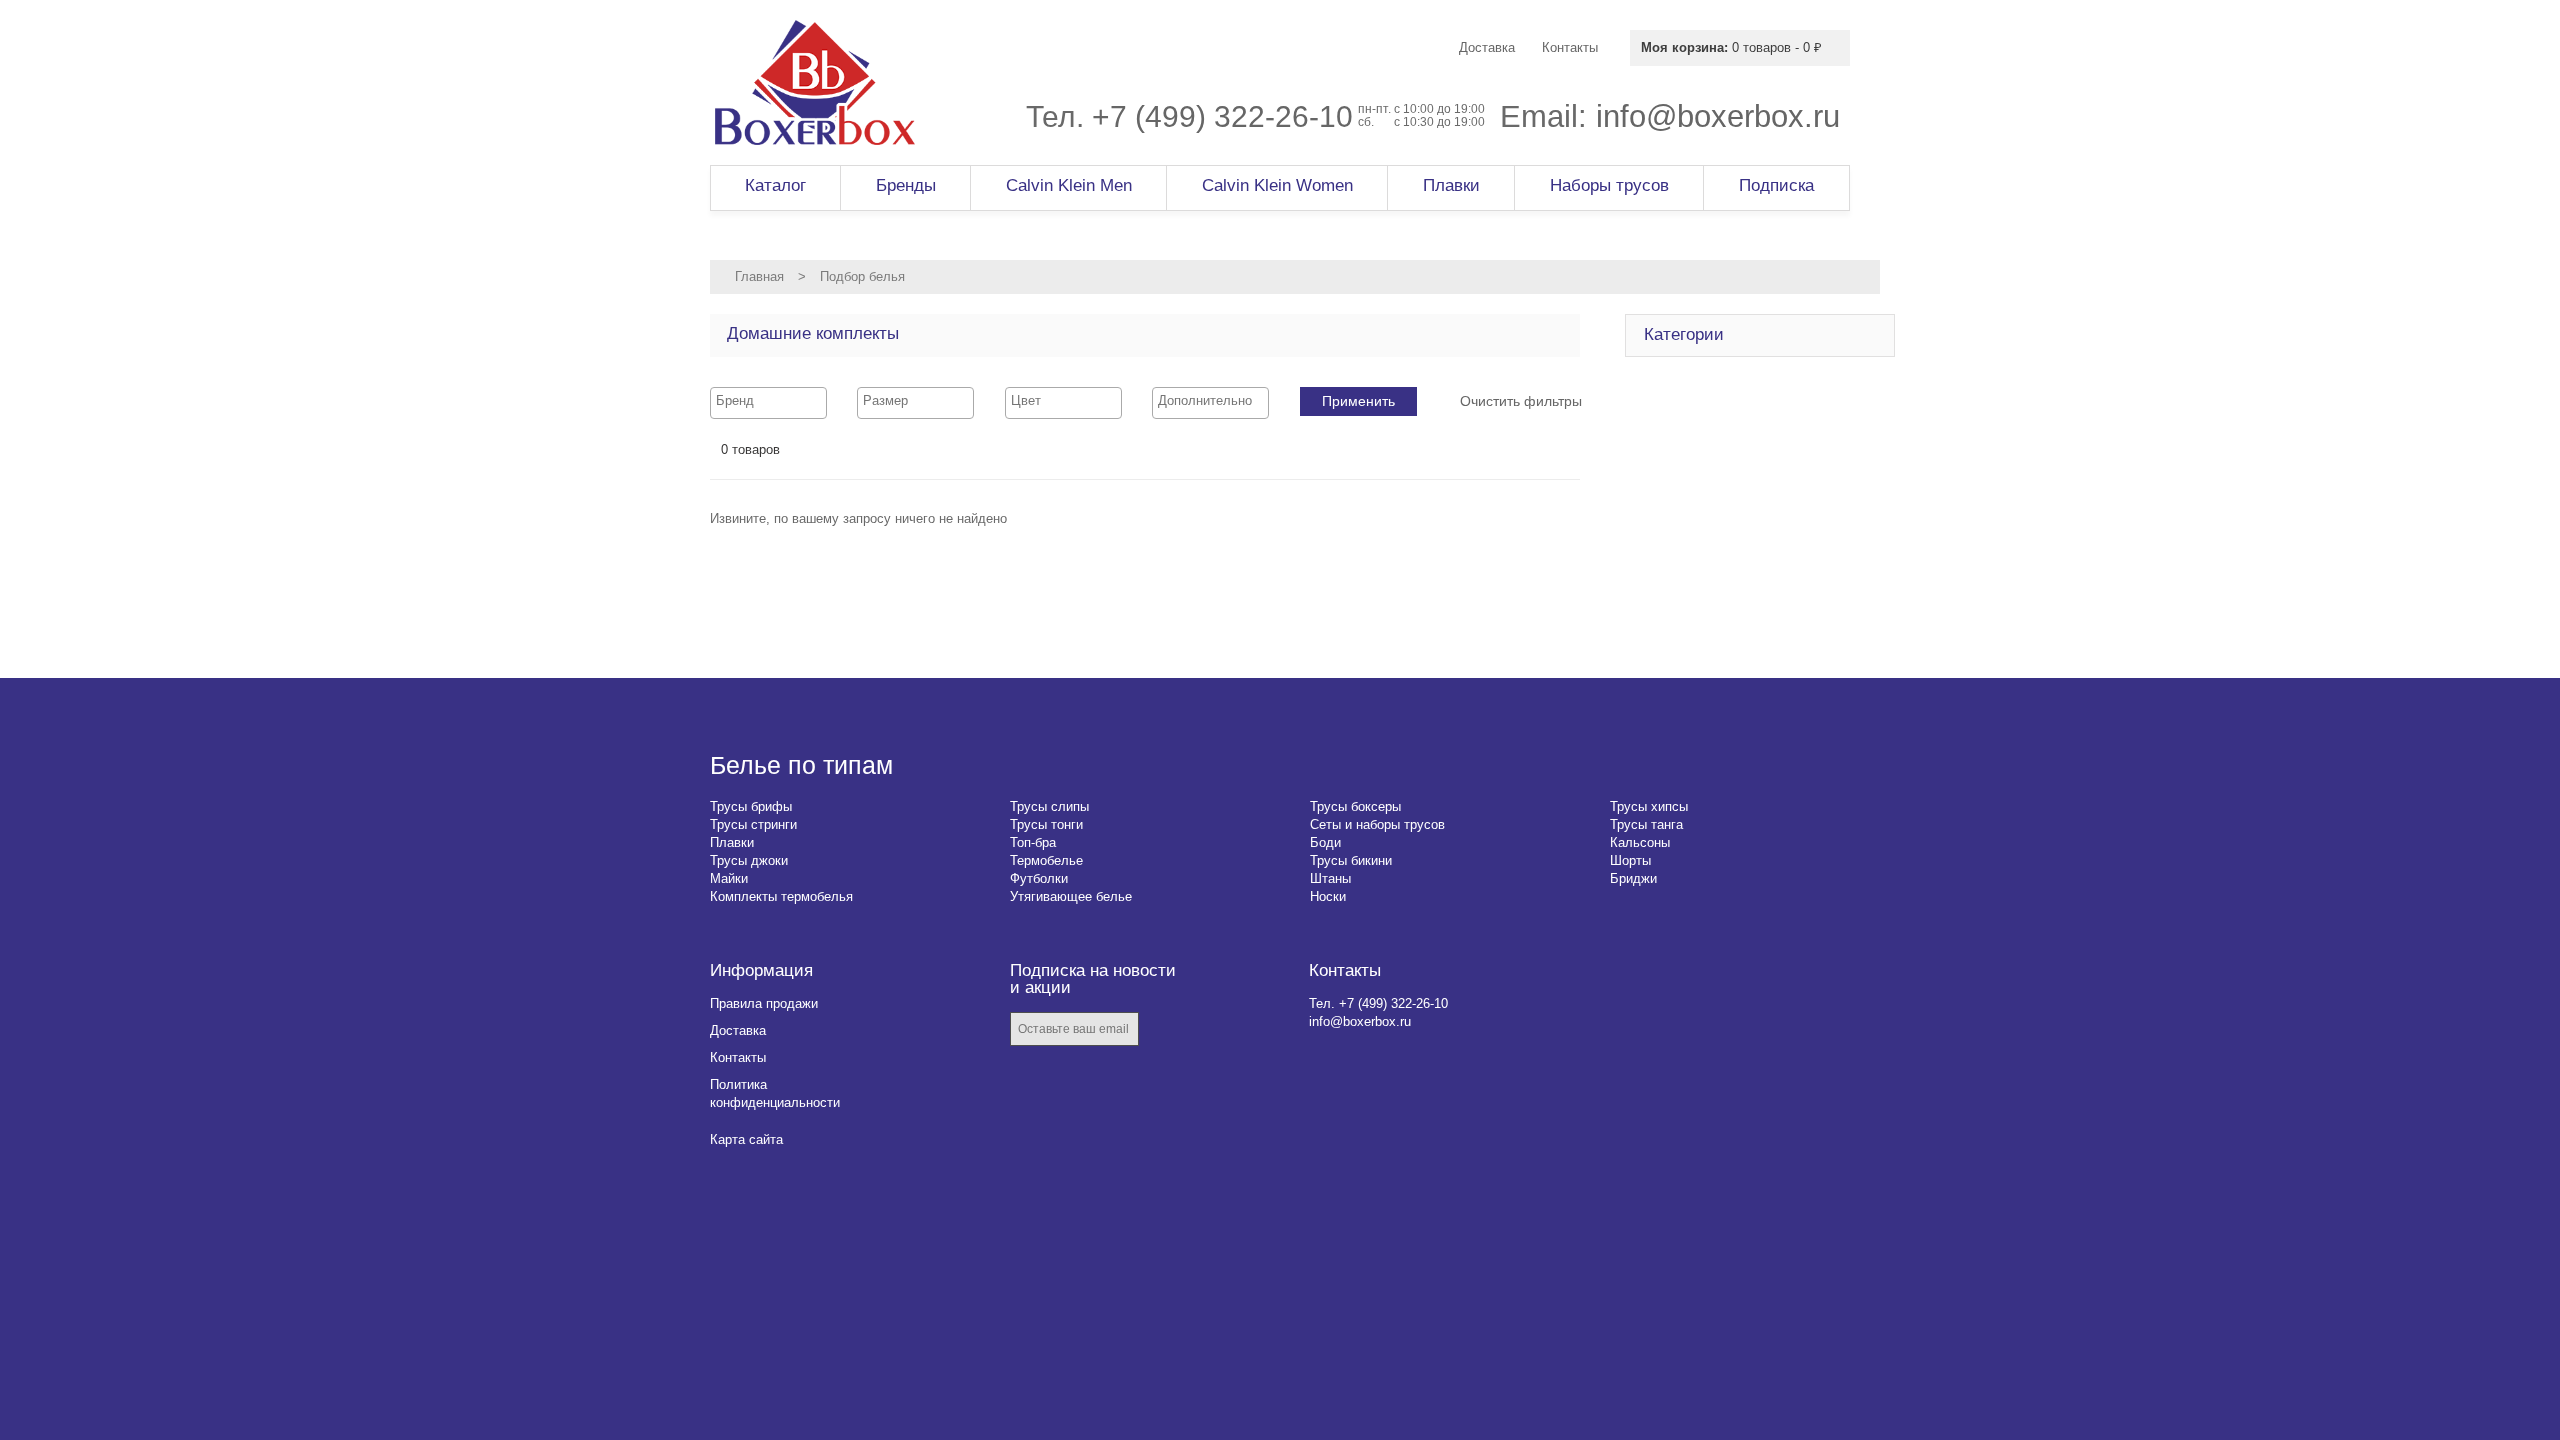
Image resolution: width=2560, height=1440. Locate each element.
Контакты (738, 1057)
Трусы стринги (753, 824)
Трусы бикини (1351, 860)
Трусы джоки (749, 860)
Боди (1325, 842)
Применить (1358, 401)
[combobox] (768, 403)
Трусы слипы (1049, 806)
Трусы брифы (751, 806)
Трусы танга (1646, 824)
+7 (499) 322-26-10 (1222, 116)
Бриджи (1633, 878)
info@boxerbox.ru (1718, 116)
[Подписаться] (1168, 1030)
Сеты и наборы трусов (1377, 824)
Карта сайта (746, 1139)
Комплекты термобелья (781, 896)
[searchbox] (768, 400)
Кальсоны (1640, 842)
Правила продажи (764, 1003)
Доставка (738, 1030)
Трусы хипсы (1649, 806)
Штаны (1330, 878)
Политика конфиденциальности (775, 1093)
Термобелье (1046, 860)
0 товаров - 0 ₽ (1731, 47)
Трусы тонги (1046, 824)
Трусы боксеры (1355, 806)
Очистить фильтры (1521, 401)
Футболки (1039, 878)
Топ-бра (1033, 842)
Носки (1328, 896)
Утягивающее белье (1071, 896)
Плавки (732, 842)
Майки (729, 878)
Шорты (1630, 860)
